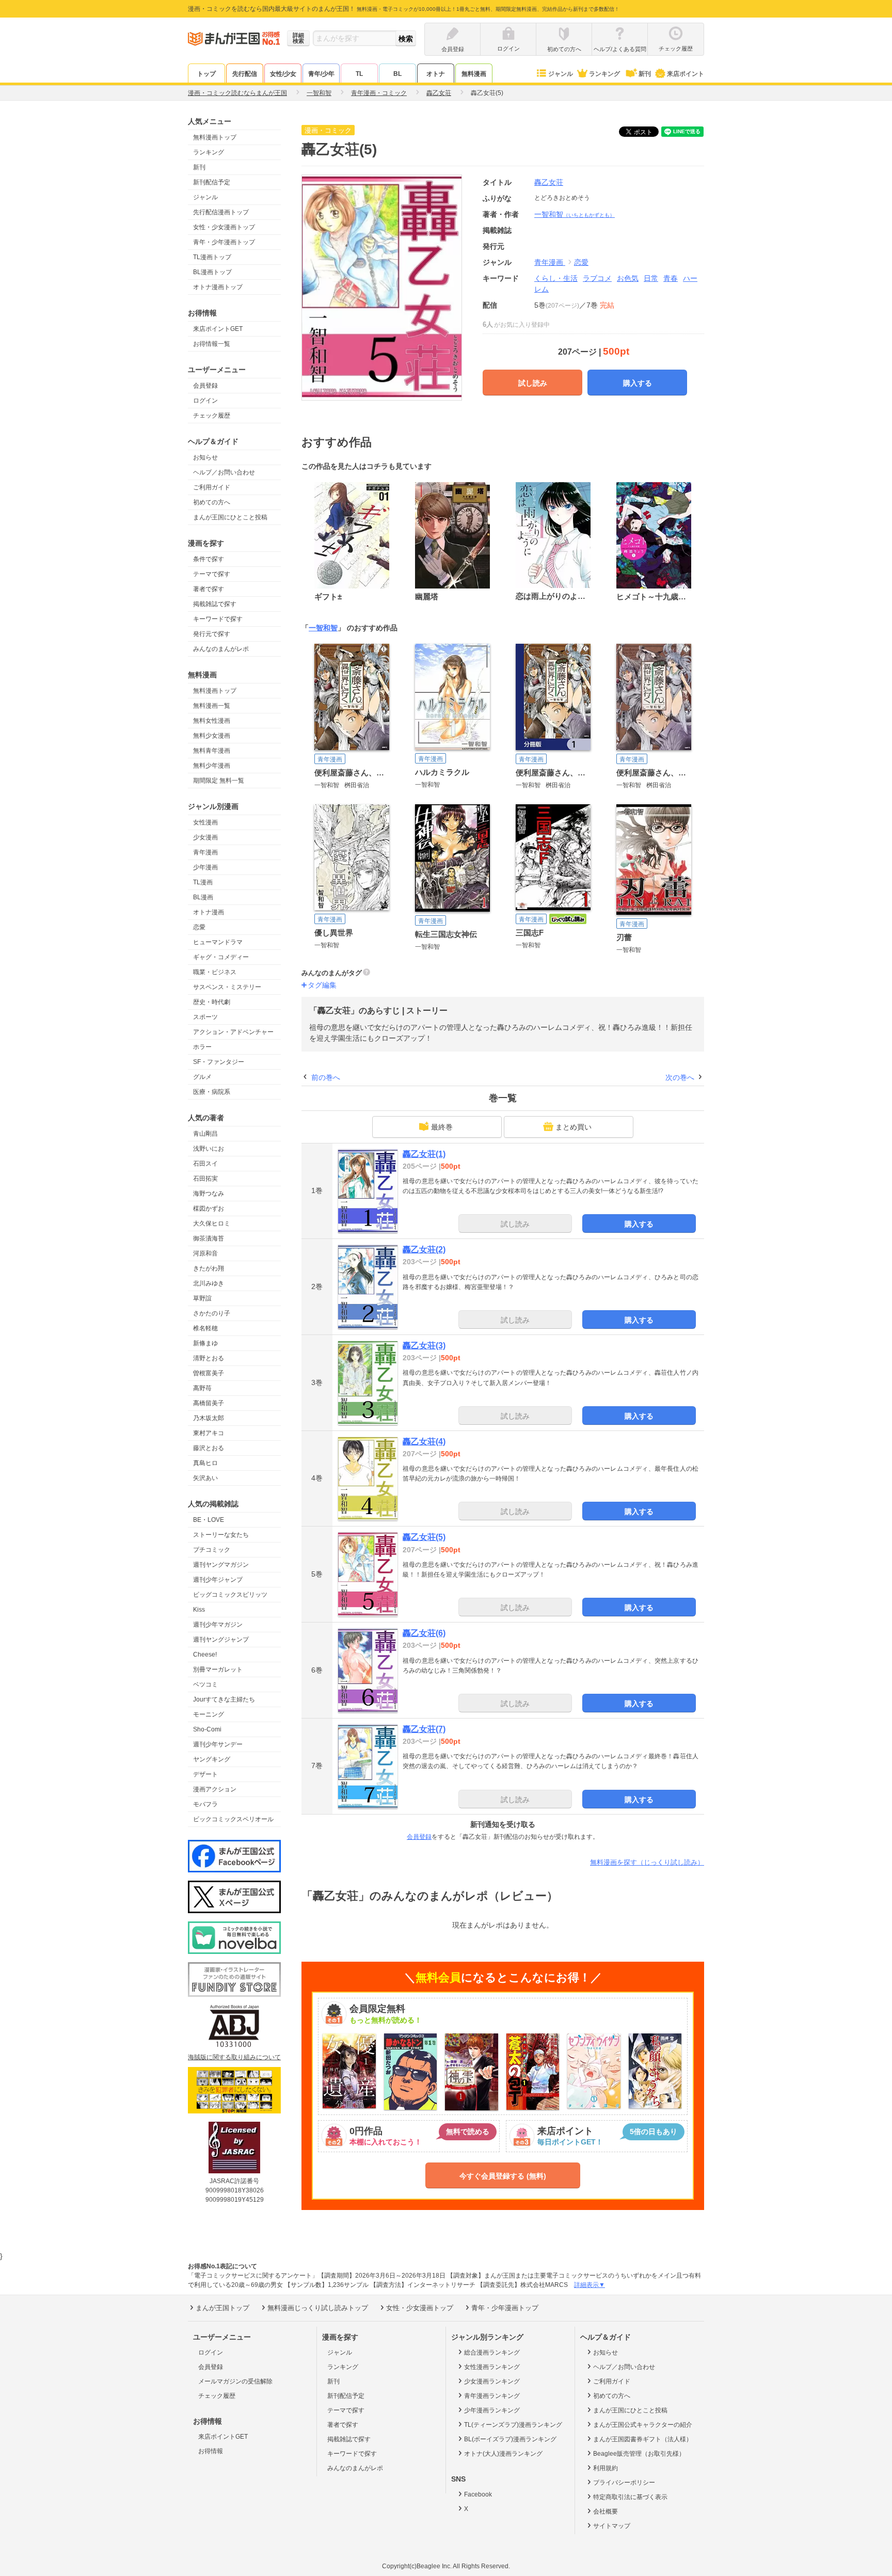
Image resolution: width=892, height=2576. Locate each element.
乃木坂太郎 (209, 1418)
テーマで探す (212, 574)
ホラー (202, 1047)
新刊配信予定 (212, 182)
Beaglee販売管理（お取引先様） (639, 2454)
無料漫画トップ (215, 137)
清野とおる (209, 1358)
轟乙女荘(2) (424, 1250)
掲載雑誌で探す (215, 604)
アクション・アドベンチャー (233, 1032)
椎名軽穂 (205, 1328)
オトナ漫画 (209, 912)
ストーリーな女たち (221, 1535)
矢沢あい (205, 1478)
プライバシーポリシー (624, 2483)
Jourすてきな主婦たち (224, 1699)
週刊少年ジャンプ (218, 1580)
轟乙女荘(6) (424, 1633)
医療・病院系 (212, 1092)
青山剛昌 (205, 1134)
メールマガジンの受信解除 (235, 2381)
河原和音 (205, 1253)
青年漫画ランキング (492, 2396)
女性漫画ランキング (492, 2367)
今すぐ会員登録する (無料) (503, 2176)
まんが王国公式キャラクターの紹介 (643, 2425)
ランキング (604, 74)
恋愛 (199, 927)
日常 (651, 278)
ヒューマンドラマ (218, 942)
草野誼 (202, 1298)
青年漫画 (205, 852)
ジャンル (561, 74)
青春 (671, 278)
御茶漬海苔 (209, 1238)
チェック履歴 (212, 416)
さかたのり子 (212, 1313)
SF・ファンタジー (219, 1062)
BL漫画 (203, 897)
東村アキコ (209, 1433)
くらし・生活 (556, 278)
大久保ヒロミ (212, 1223)
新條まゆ (205, 1343)
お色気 (628, 278)
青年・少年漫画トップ (224, 242)
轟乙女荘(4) (424, 1442)
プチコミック (212, 1550)
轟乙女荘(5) (424, 1537)
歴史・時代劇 (212, 1002)
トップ (206, 74)
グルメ (202, 1077)
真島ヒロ (205, 1463)
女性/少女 (283, 74)
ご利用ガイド (212, 487)
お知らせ (205, 457)
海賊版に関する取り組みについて (234, 2057)
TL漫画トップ (212, 257)
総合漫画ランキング (492, 2352)
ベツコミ (205, 1684)
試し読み (533, 383)
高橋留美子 (209, 1403)
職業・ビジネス (215, 972)
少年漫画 (205, 867)
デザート (205, 1774)
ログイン (205, 401)
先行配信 (245, 74)
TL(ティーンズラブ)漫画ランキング (513, 2425)
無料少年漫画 (212, 766)
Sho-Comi (207, 1729)
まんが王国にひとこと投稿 (230, 517)
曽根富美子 (209, 1373)
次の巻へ (680, 1077)
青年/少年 (321, 74)
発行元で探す (212, 634)
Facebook (478, 2494)
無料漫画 (474, 74)
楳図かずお (209, 1209)
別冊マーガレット (218, 1669)
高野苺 (202, 1388)
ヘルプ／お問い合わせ (224, 472)
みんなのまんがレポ (221, 649)
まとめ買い (574, 1127)
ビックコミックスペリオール (233, 1819)
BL (397, 74)
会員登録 (205, 386)
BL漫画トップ (212, 272)
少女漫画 (205, 837)
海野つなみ (209, 1194)
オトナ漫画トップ (218, 287)
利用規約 (606, 2468)
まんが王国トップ (222, 2308)
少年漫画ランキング (492, 2410)
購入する (638, 383)
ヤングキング (212, 1759)
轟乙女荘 (549, 182)
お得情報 (211, 2451)
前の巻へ (326, 1077)
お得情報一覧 (212, 344)
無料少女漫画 (212, 736)
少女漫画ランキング (492, 2381)
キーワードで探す (218, 619)
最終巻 (442, 1127)
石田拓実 (205, 1179)
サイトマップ (612, 2526)
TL (359, 74)
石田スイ (205, 1164)
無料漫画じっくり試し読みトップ (318, 2308)
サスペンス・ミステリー (227, 987)
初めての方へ (212, 502)
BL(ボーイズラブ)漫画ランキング (510, 2439)
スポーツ (205, 1017)
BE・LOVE (209, 1520)
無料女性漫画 (212, 721)
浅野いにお (209, 1149)
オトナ (436, 74)
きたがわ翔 (209, 1268)
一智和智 (575, 214)
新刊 (645, 74)
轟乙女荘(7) (424, 1729)
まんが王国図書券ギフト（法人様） (643, 2439)
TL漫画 (203, 882)
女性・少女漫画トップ (224, 227)
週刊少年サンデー (218, 1744)
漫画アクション (215, 1789)
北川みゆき (209, 1283)
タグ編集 (322, 985)
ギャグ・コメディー (221, 957)
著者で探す (209, 589)
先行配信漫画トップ (221, 212)
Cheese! (205, 1655)
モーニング (209, 1714)
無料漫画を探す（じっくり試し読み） (647, 1862)
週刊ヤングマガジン (221, 1565)
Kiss (199, 1610)
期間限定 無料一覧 (219, 781)
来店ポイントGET (218, 329)
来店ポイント (686, 74)
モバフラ (205, 1804)
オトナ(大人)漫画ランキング (503, 2454)
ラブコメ (597, 278)
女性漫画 (205, 822)
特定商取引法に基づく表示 (630, 2497)
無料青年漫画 (212, 751)
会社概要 (606, 2511)
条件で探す (209, 559)
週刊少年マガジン (218, 1625)
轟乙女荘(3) (424, 1346)
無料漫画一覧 (212, 706)
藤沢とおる (209, 1448)
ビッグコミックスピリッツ (230, 1595)
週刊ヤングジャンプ (221, 1640)
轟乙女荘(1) (424, 1154)
